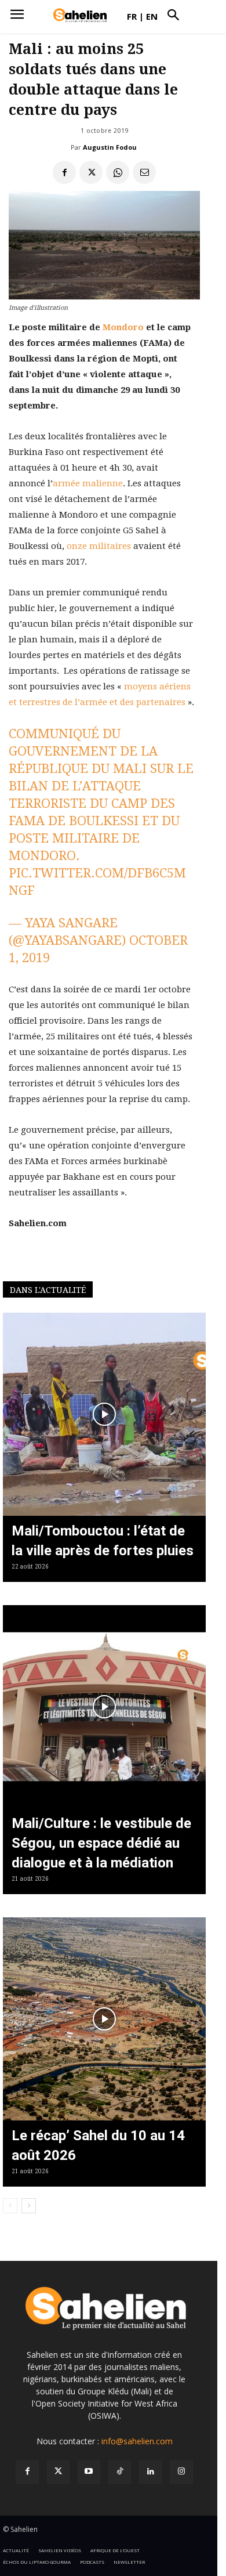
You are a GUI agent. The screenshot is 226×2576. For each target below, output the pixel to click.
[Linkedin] (150, 2472)
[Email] (144, 172)
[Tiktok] (120, 2472)
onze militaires (99, 546)
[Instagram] (181, 2472)
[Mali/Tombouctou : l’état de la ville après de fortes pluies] (104, 1414)
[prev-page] (10, 2206)
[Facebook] (64, 172)
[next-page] (29, 2206)
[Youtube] (89, 2472)
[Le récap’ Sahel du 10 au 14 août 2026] (104, 2019)
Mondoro (123, 327)
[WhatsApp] (118, 172)
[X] (91, 172)
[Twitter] (58, 2472)
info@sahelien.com (137, 2441)
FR (132, 16)
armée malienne (88, 483)
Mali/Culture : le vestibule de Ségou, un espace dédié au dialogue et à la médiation (101, 1843)
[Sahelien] (80, 16)
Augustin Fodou (110, 147)
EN (152, 16)
